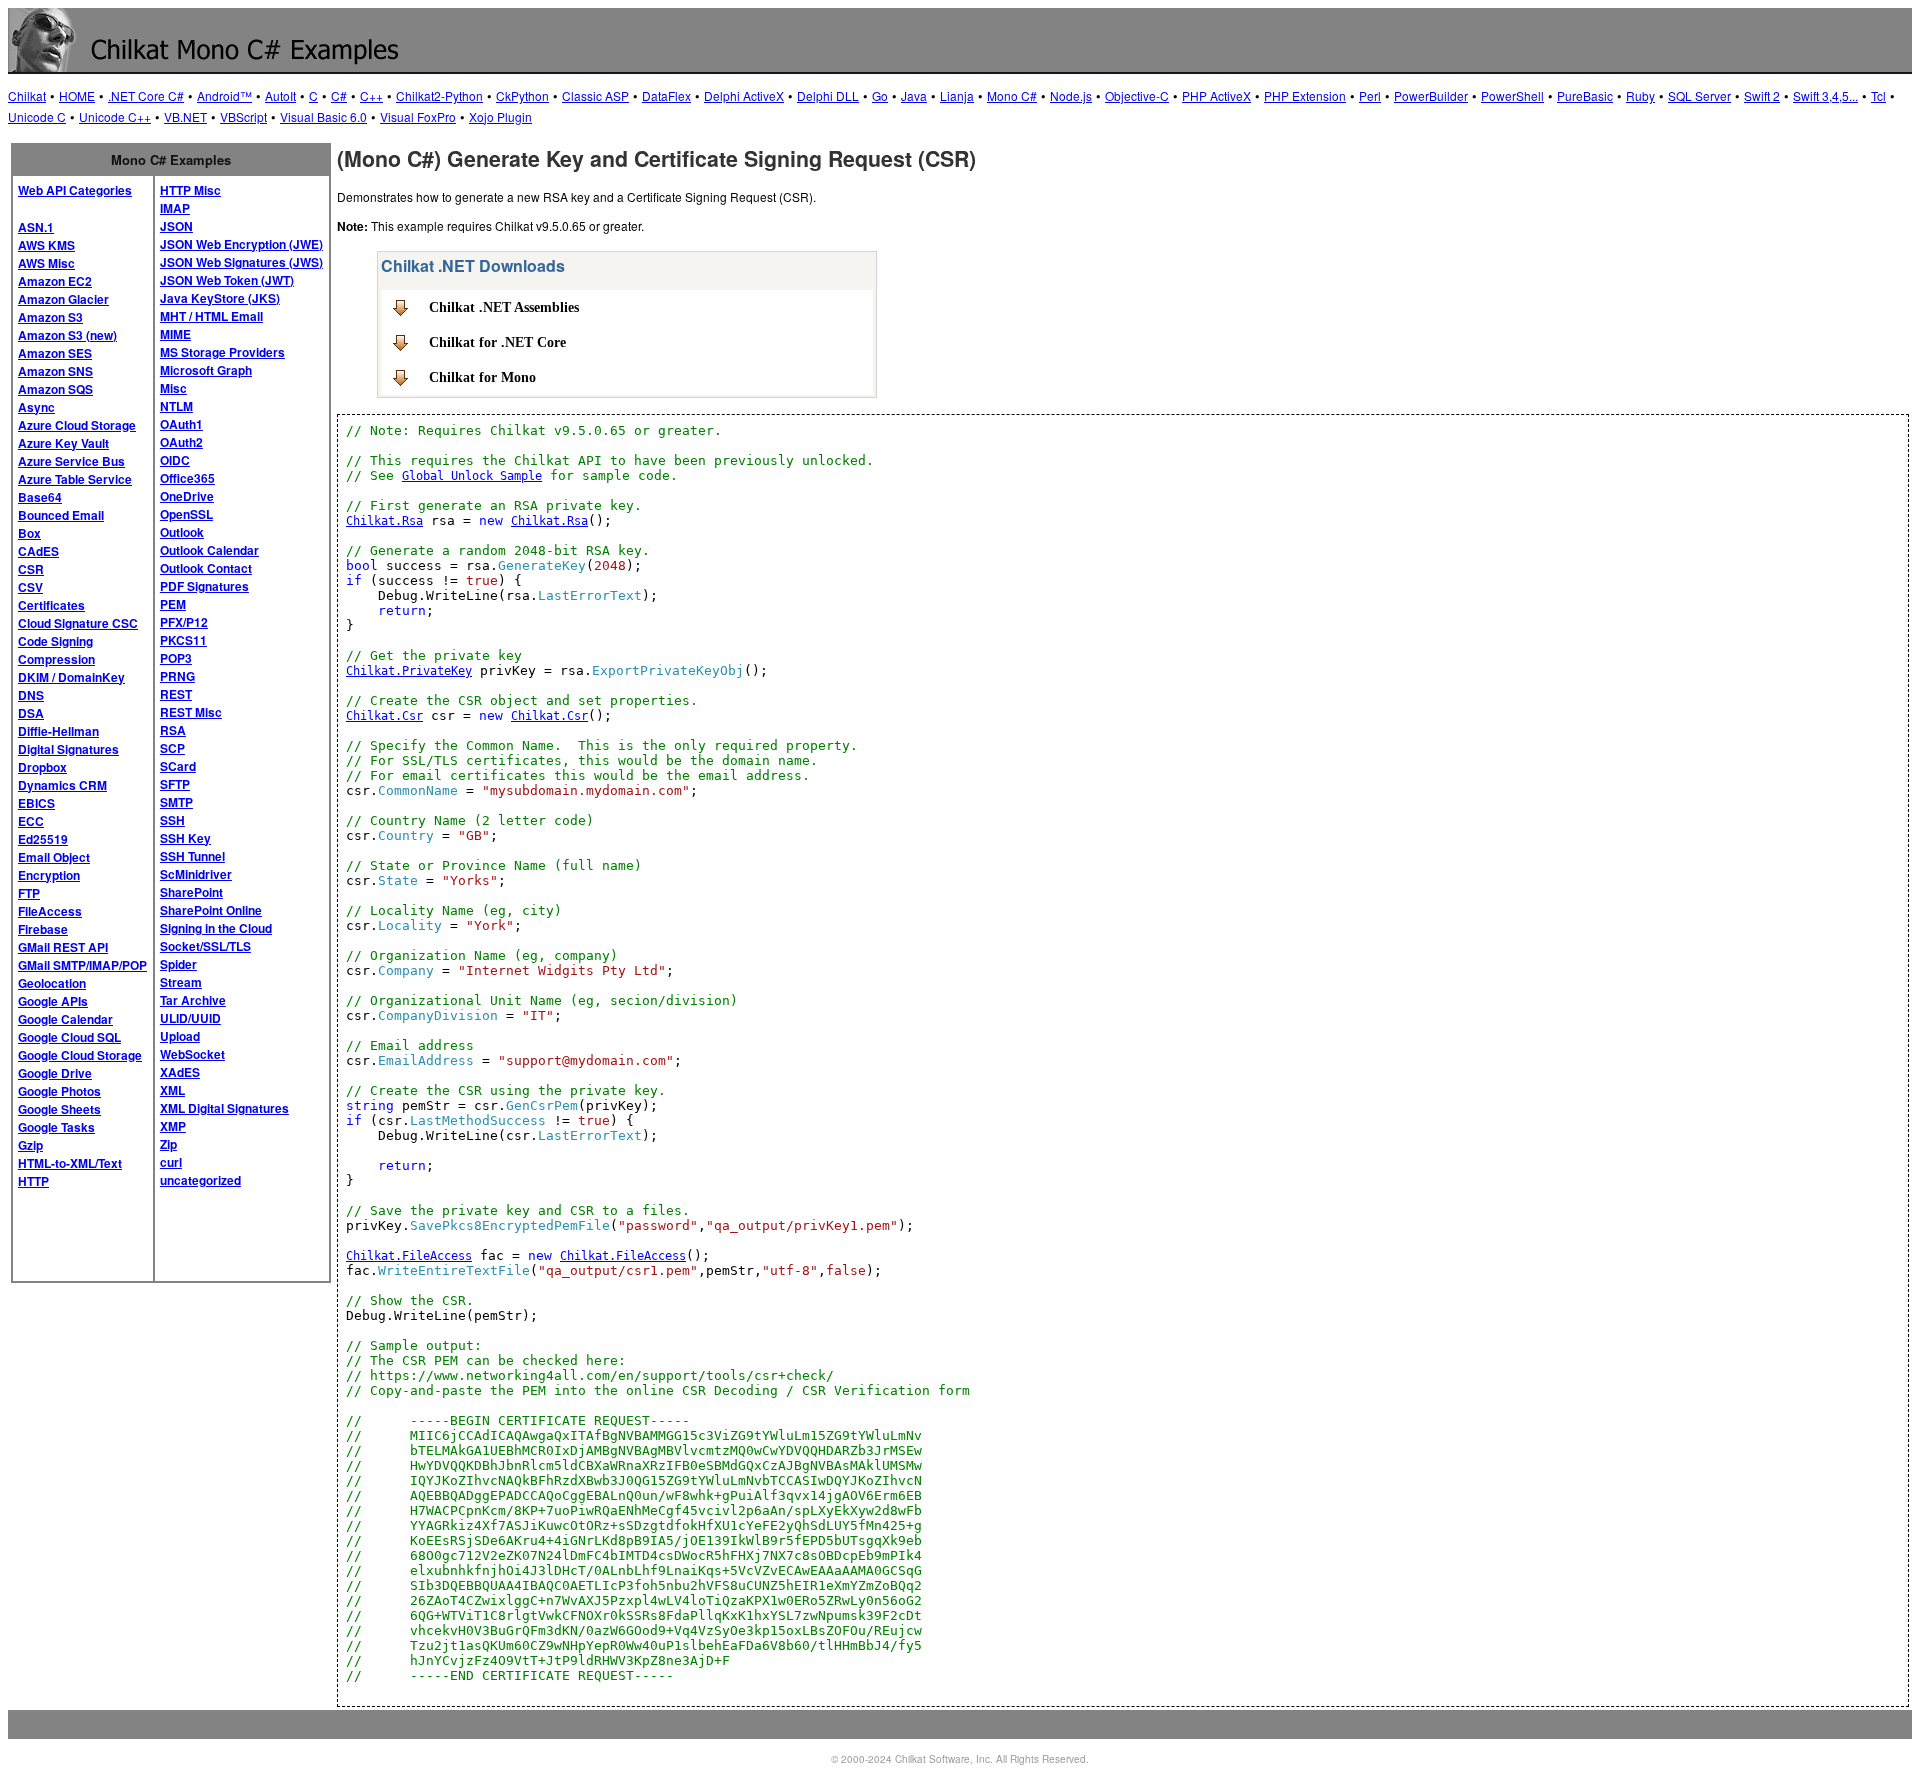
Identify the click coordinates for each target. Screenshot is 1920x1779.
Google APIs (53, 1001)
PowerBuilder (1431, 95)
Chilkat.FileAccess (409, 1256)
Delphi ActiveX (744, 95)
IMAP (175, 208)
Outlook (182, 532)
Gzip (30, 1145)
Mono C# (1012, 95)
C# (339, 95)
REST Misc (191, 712)
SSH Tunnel (192, 856)
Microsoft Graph (206, 370)
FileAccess (50, 911)
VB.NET (185, 116)
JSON (176, 226)
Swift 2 (1762, 95)
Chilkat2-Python (439, 95)
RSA (173, 730)
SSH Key (185, 838)
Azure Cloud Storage (77, 425)
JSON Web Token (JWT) (227, 280)
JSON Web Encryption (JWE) (241, 244)
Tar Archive (193, 1000)
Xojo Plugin (500, 116)
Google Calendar (65, 1019)
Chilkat (27, 95)
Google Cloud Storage (80, 1055)
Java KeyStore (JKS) (220, 298)
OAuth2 (181, 442)
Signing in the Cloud (216, 928)
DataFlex (666, 95)
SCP (172, 748)
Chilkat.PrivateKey (409, 671)
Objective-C (1137, 95)
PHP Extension (1305, 95)
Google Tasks (56, 1127)
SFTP (175, 784)
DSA (31, 713)
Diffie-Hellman (58, 731)
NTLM (176, 406)
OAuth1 (181, 424)
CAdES (38, 551)
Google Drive (55, 1073)
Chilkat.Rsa (384, 521)
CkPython (522, 95)
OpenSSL (186, 514)
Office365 (187, 478)
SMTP (176, 802)
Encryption (49, 875)
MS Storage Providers (222, 352)
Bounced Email (61, 515)
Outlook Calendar (209, 550)
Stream (181, 982)
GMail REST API (63, 947)
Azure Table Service (75, 479)
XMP (173, 1126)
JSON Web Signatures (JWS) (241, 262)
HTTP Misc (190, 190)
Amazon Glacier (63, 299)
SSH (172, 820)
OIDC (175, 460)
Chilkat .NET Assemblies (504, 307)
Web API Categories (75, 190)
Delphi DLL (828, 95)
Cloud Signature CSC (78, 623)
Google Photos (59, 1091)
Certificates (51, 605)
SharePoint (191, 892)
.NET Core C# (146, 95)
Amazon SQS (55, 389)
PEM (173, 604)
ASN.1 (36, 227)
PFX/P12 (184, 622)
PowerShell (1512, 95)
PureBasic (1585, 95)
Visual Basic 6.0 (323, 116)
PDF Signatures (204, 586)
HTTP (33, 1181)
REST (176, 694)
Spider (178, 964)
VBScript (243, 116)
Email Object (54, 857)
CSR (31, 569)
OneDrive (187, 496)
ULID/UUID (190, 1018)
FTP (29, 893)
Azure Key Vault (63, 443)
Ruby (1640, 95)
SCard (178, 766)
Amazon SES (55, 353)
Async (36, 407)
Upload (180, 1036)
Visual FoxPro (418, 116)
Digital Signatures (68, 749)
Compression (56, 659)
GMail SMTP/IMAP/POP (82, 965)
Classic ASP (595, 95)
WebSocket (192, 1054)
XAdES (180, 1072)
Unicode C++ (115, 116)
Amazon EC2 (55, 281)
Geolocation (52, 983)
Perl (1370, 95)
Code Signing (55, 641)
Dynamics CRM (62, 785)
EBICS (36, 803)
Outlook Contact (206, 568)
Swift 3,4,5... (1825, 95)
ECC (31, 821)
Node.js (1071, 95)
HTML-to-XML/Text (70, 1163)
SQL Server (1699, 95)
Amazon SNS (55, 371)
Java (914, 95)
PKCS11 (183, 640)
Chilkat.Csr (384, 716)
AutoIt (280, 95)
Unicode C (37, 116)
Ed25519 (43, 839)
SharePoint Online (211, 910)
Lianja (957, 95)
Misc (173, 388)
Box (29, 533)
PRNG (177, 676)
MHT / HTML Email (211, 316)
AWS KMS (46, 245)
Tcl (1878, 95)
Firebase (43, 929)
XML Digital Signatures (224, 1108)
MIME (175, 334)
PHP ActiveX (1216, 95)
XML (172, 1090)
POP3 (176, 658)
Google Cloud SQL (69, 1037)
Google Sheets (59, 1109)
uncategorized (200, 1180)
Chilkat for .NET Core (497, 342)
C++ (371, 95)
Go (880, 95)
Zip (168, 1144)
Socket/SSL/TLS (205, 946)
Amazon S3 (50, 317)
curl (171, 1162)
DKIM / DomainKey (71, 677)
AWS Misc (46, 263)
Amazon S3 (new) (67, 335)
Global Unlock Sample (472, 476)
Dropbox (42, 767)
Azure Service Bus (71, 461)
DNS (31, 695)
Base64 (40, 497)
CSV (30, 587)
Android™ (224, 95)
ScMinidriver (196, 874)
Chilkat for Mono (482, 377)
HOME (77, 95)
